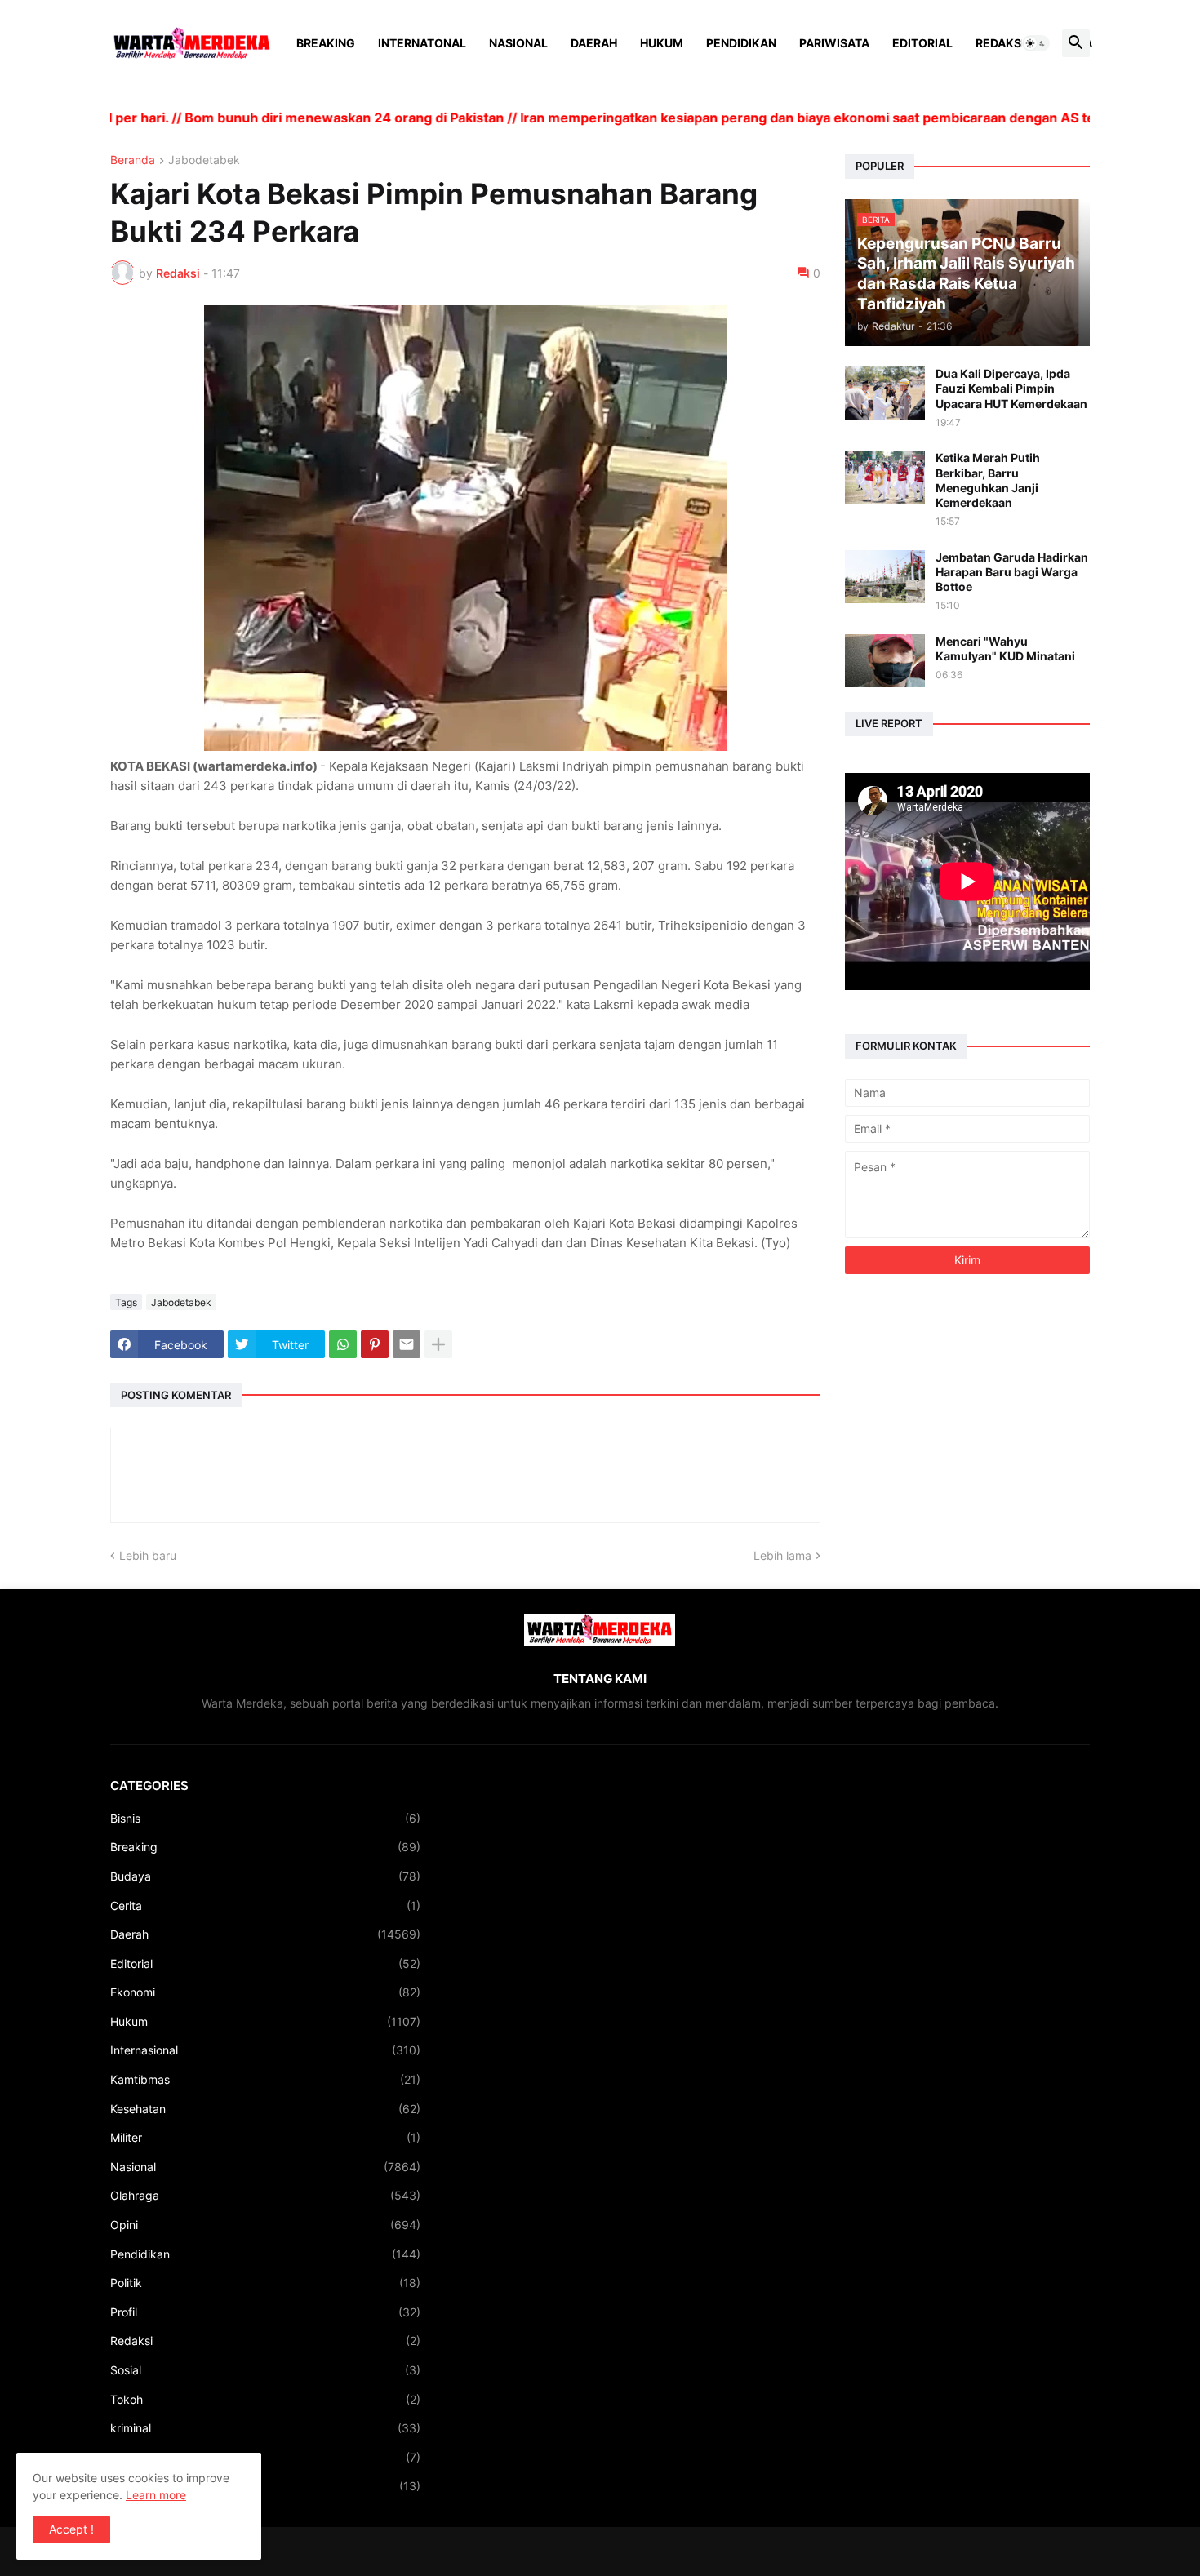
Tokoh (265, 2399)
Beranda (133, 160)
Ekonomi (265, 1992)
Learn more (156, 2495)
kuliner (265, 2457)
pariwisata (265, 2486)
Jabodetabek (204, 160)
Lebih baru (148, 1555)
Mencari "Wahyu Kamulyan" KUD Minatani (1005, 648)
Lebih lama (782, 1555)
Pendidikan (741, 43)
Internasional (265, 2050)
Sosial (265, 2370)
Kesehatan (265, 2109)
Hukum (662, 43)
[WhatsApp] (343, 1344)
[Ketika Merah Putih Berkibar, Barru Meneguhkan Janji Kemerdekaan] (885, 477)
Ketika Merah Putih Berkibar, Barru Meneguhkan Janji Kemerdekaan (988, 480)
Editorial (922, 43)
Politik (265, 2283)
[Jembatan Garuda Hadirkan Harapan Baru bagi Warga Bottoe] (885, 577)
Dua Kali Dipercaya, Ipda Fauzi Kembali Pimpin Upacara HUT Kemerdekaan (1011, 388)
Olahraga (265, 2195)
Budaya (265, 1876)
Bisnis (265, 1818)
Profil (265, 2312)
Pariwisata (834, 43)
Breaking (326, 43)
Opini (265, 2225)
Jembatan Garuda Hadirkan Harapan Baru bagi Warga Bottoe (1012, 572)
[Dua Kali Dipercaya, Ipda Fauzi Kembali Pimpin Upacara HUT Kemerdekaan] (885, 393)
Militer (265, 2137)
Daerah (594, 43)
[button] (1036, 43)
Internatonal (422, 43)
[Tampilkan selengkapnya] (438, 1344)
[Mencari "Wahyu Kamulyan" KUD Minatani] (885, 661)
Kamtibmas (265, 2079)
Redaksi (1000, 43)
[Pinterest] (375, 1344)
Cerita (265, 1905)
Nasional (518, 43)
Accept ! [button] (71, 2529)
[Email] (407, 1344)
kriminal (265, 2428)
